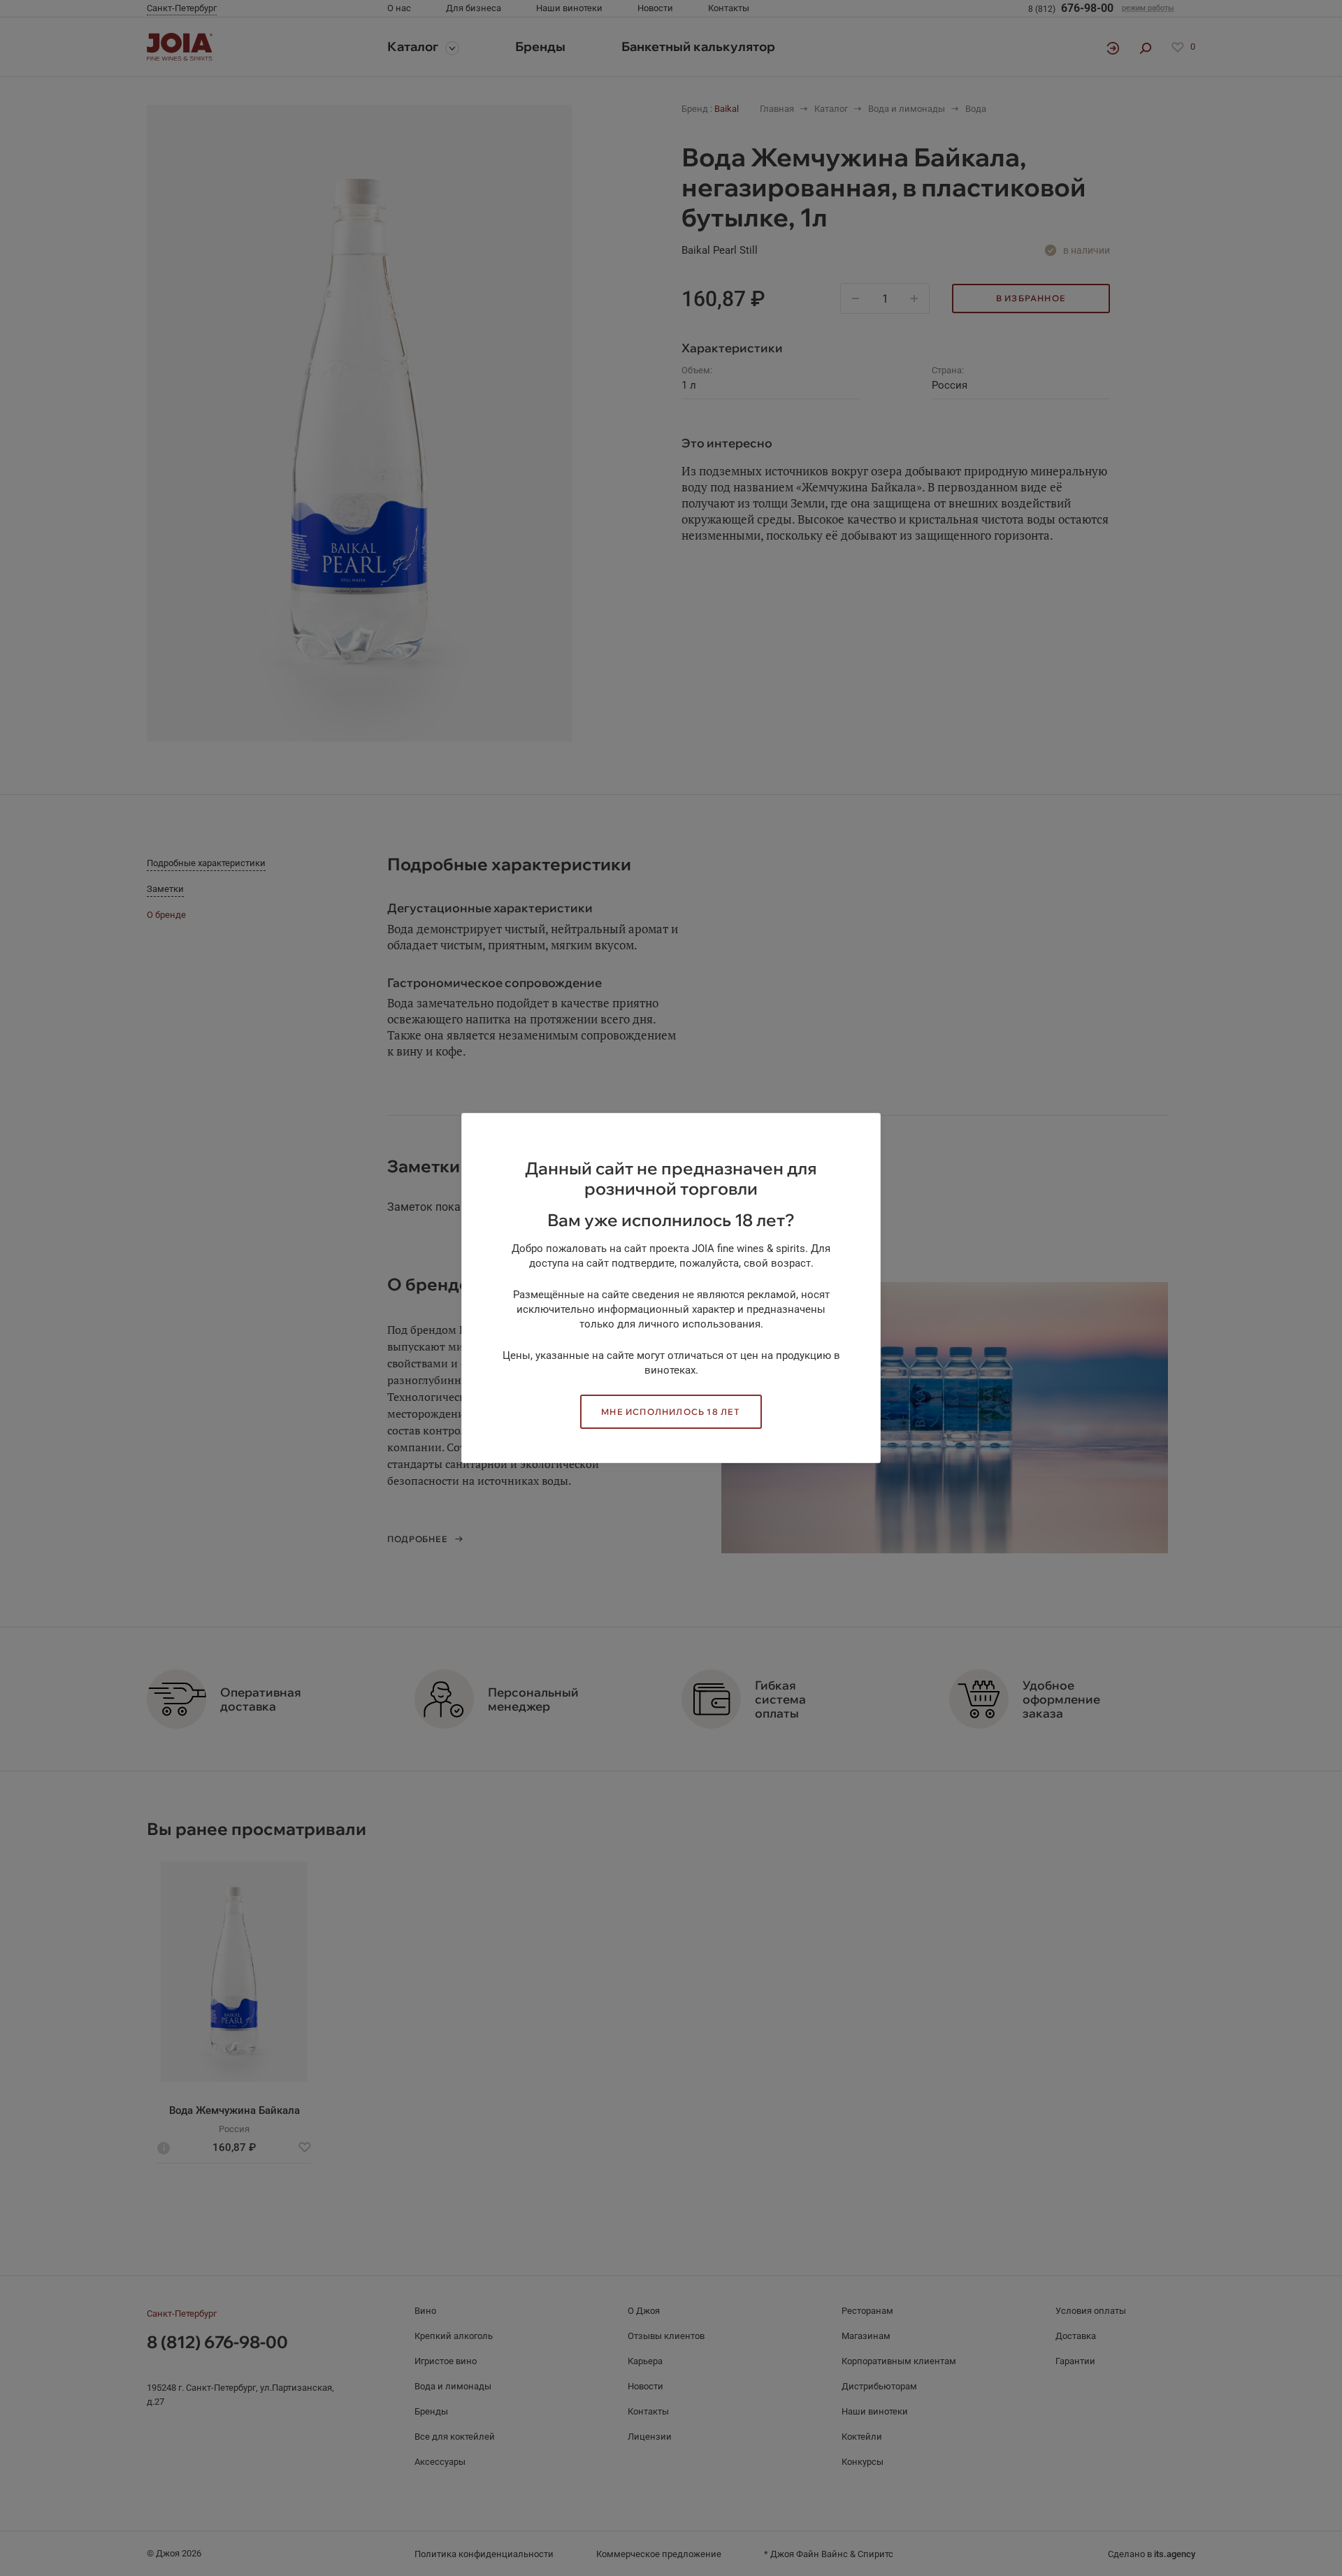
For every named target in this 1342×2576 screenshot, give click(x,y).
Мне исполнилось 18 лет (671, 1412)
